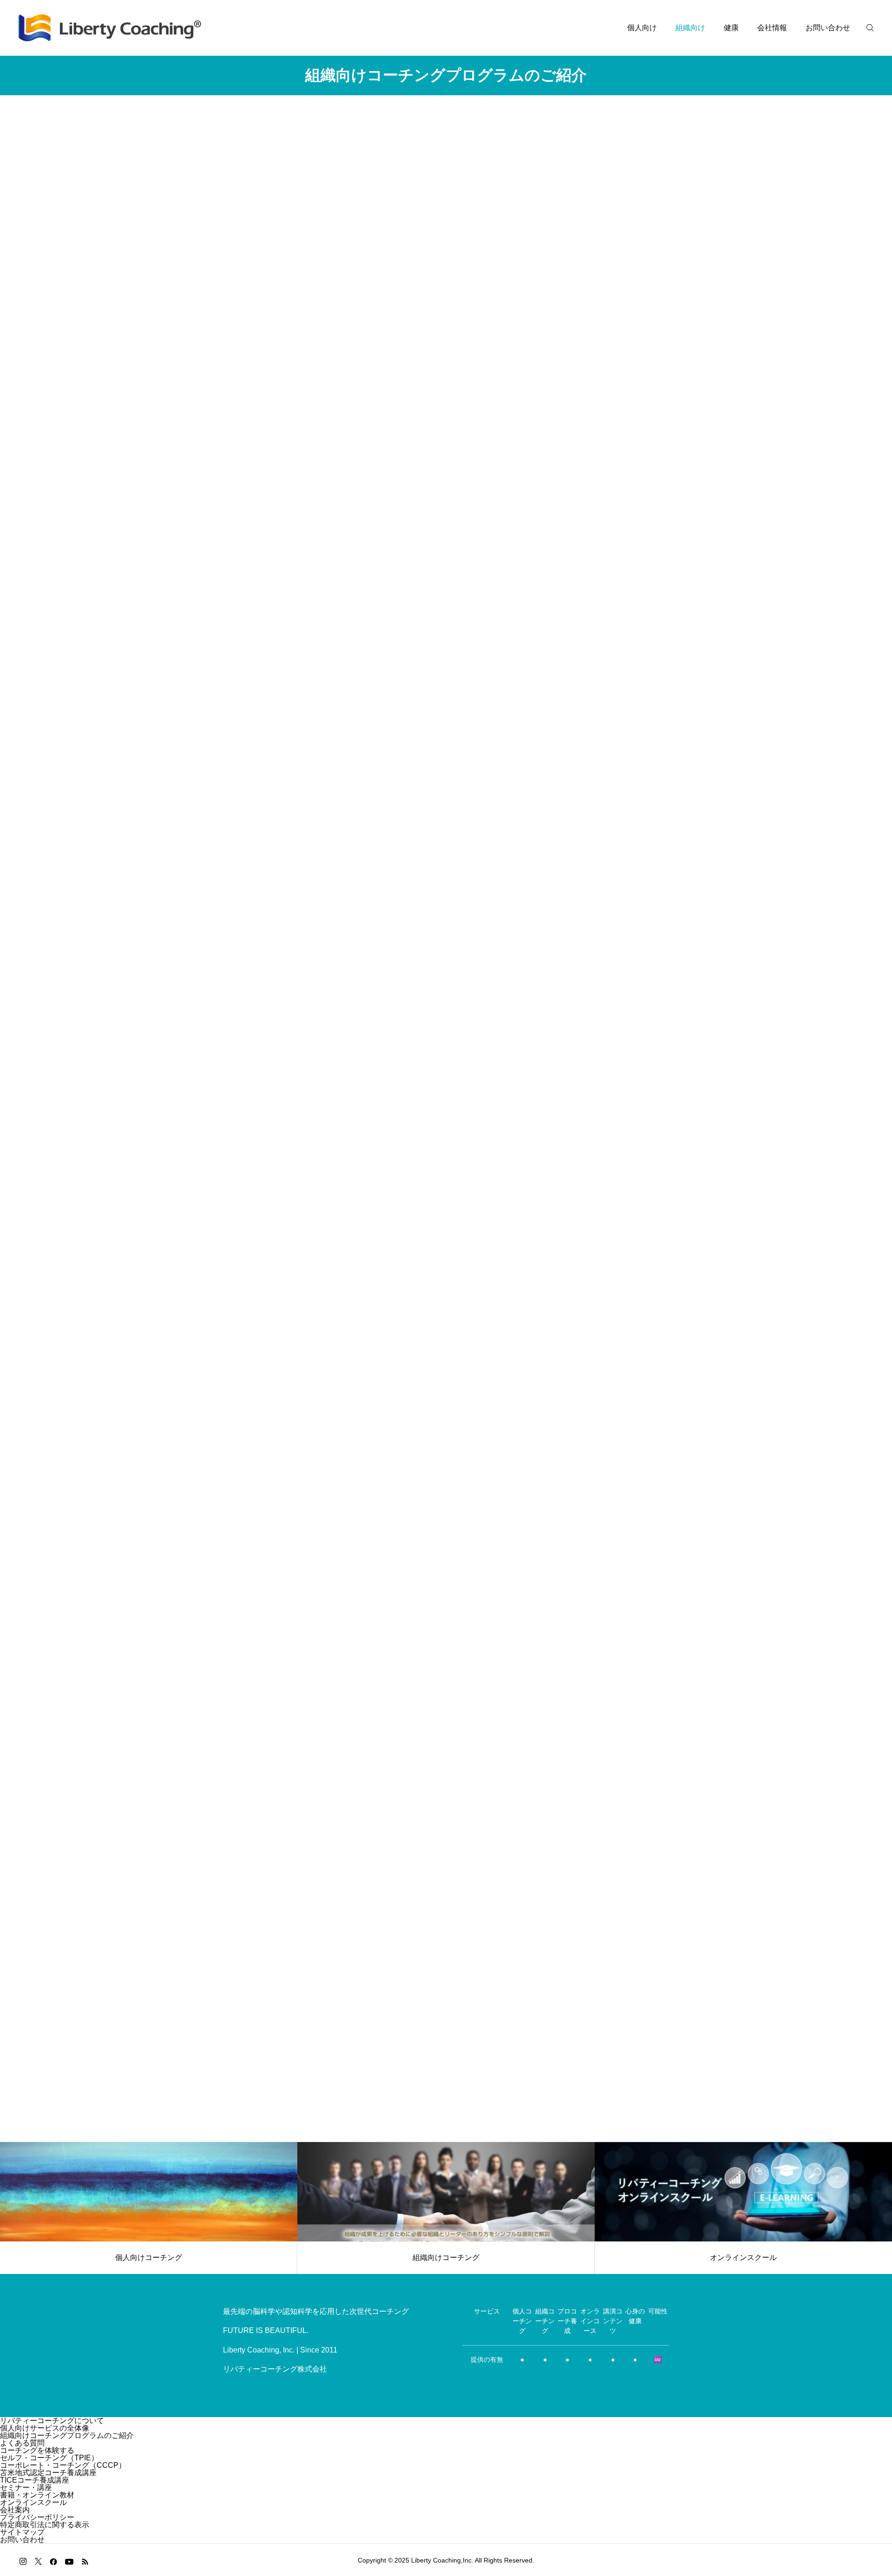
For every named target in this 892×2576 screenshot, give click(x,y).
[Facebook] (53, 2561)
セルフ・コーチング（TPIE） (49, 2458)
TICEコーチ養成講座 (35, 2480)
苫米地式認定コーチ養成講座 (48, 2473)
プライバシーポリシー (37, 2517)
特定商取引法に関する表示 (45, 2525)
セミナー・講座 (26, 2487)
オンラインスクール (33, 2502)
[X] (38, 2561)
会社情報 (772, 28)
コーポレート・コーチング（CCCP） (63, 2465)
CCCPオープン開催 (451, 1490)
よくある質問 (22, 2443)
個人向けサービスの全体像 (45, 2428)
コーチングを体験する (37, 2450)
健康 (731, 28)
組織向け (690, 28)
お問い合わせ (828, 28)
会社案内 (15, 2510)
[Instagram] (23, 2561)
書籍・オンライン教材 (37, 2495)
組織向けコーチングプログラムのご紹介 (67, 2435)
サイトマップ (22, 2532)
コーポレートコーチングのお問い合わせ (446, 2055)
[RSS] (85, 2561)
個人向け (642, 28)
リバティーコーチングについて (52, 2421)
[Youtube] (69, 2561)
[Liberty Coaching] (110, 28)
